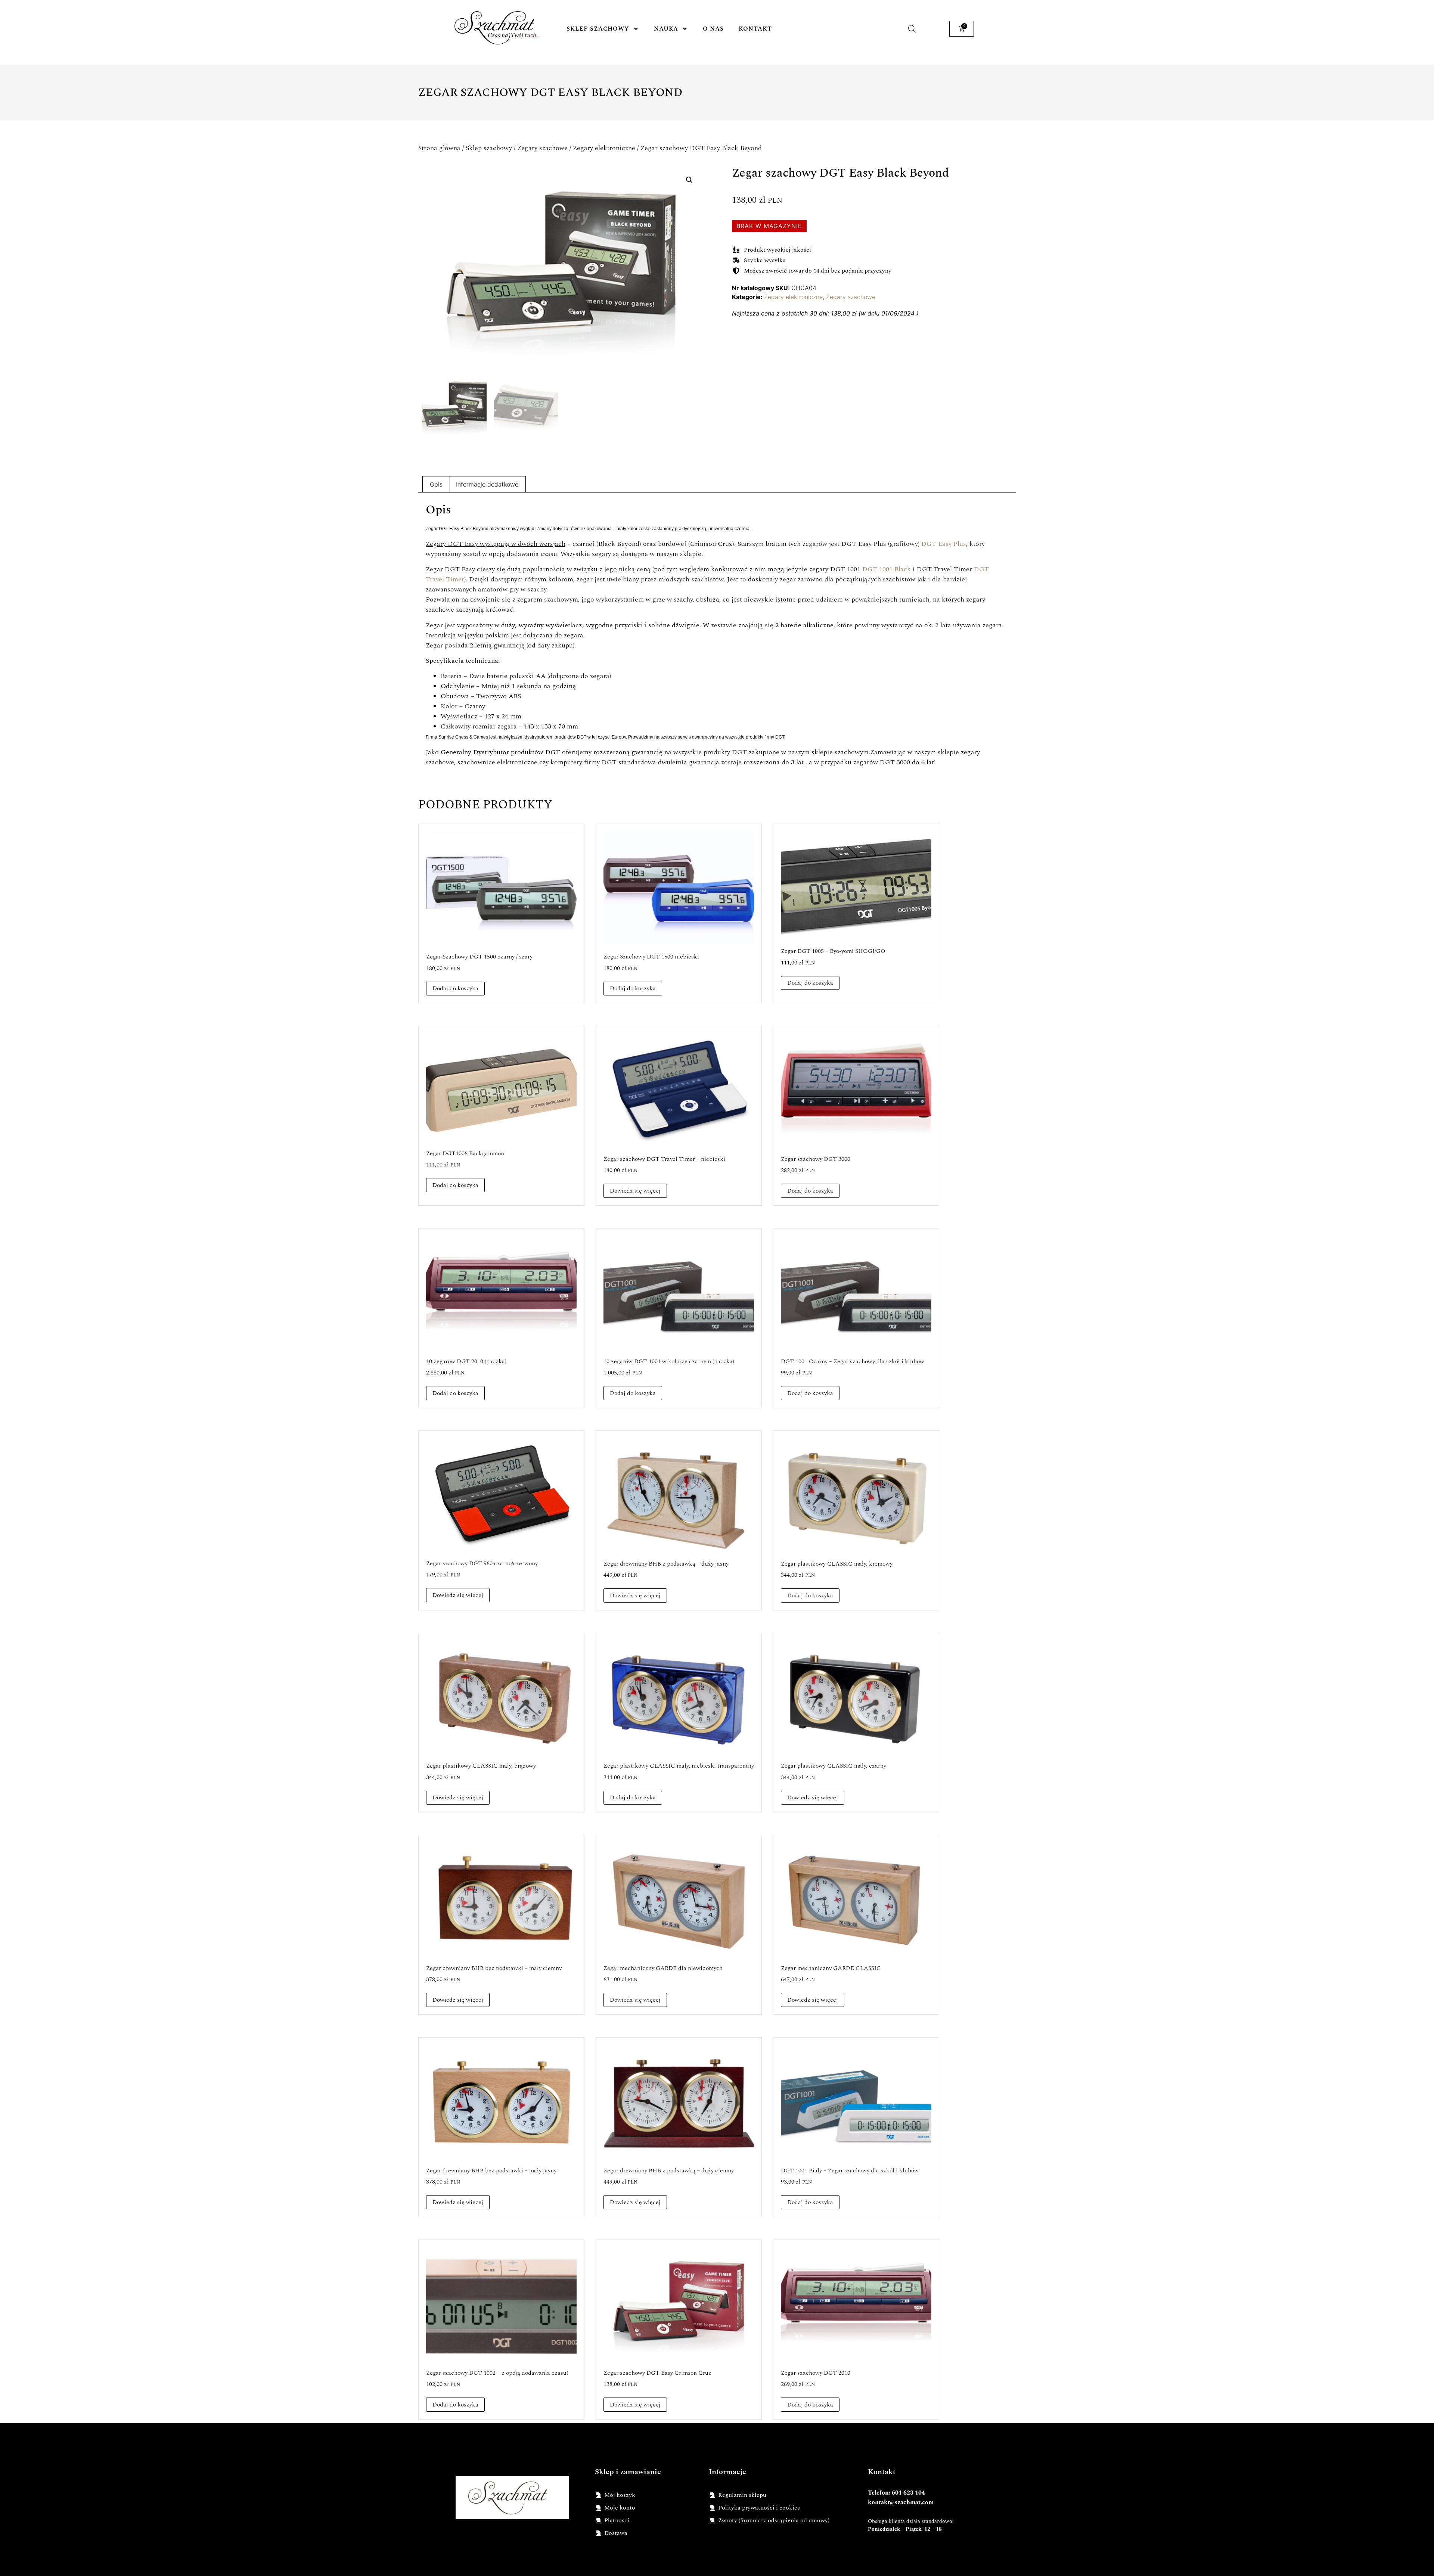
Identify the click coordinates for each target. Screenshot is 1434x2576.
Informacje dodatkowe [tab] (487, 484)
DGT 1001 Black (887, 569)
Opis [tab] (436, 484)
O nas (713, 29)
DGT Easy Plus (944, 544)
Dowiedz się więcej (635, 1191)
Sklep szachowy (598, 29)
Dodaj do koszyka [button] (455, 988)
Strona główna (439, 148)
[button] (689, 180)
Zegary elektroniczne (604, 148)
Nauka (666, 29)
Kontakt (755, 29)
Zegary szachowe (542, 148)
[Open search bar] (912, 29)
